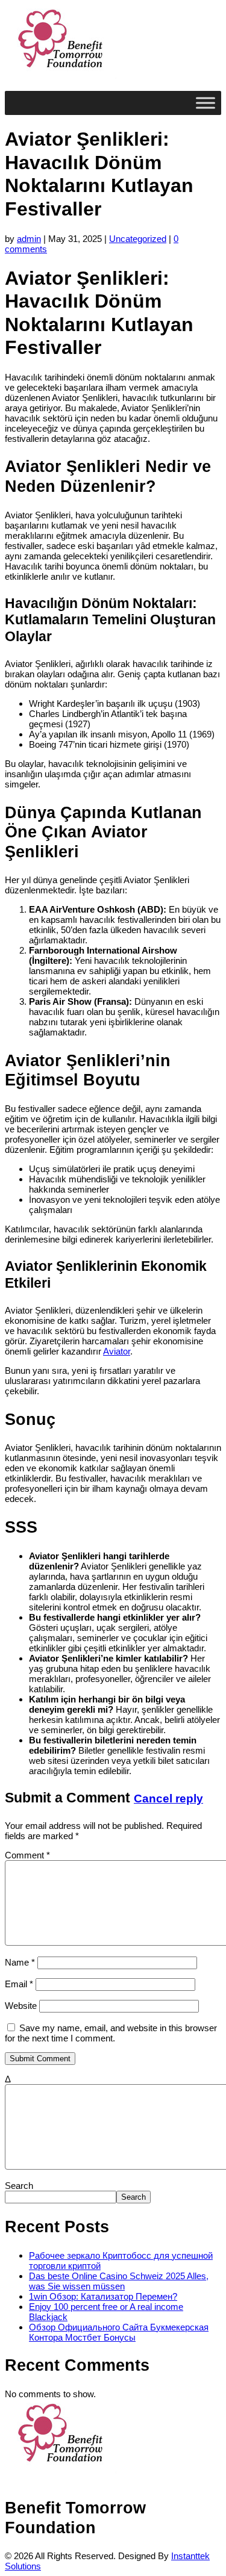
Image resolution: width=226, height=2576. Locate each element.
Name (20, 1962)
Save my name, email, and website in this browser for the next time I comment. (111, 2033)
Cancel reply (168, 1799)
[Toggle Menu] (206, 103)
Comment (27, 1855)
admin (29, 239)
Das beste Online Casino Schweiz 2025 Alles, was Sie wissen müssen (119, 2281)
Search (19, 2186)
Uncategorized (138, 239)
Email (19, 1984)
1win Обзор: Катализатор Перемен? (103, 2296)
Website (21, 2006)
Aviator (117, 1351)
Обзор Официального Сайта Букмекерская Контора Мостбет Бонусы (119, 2332)
